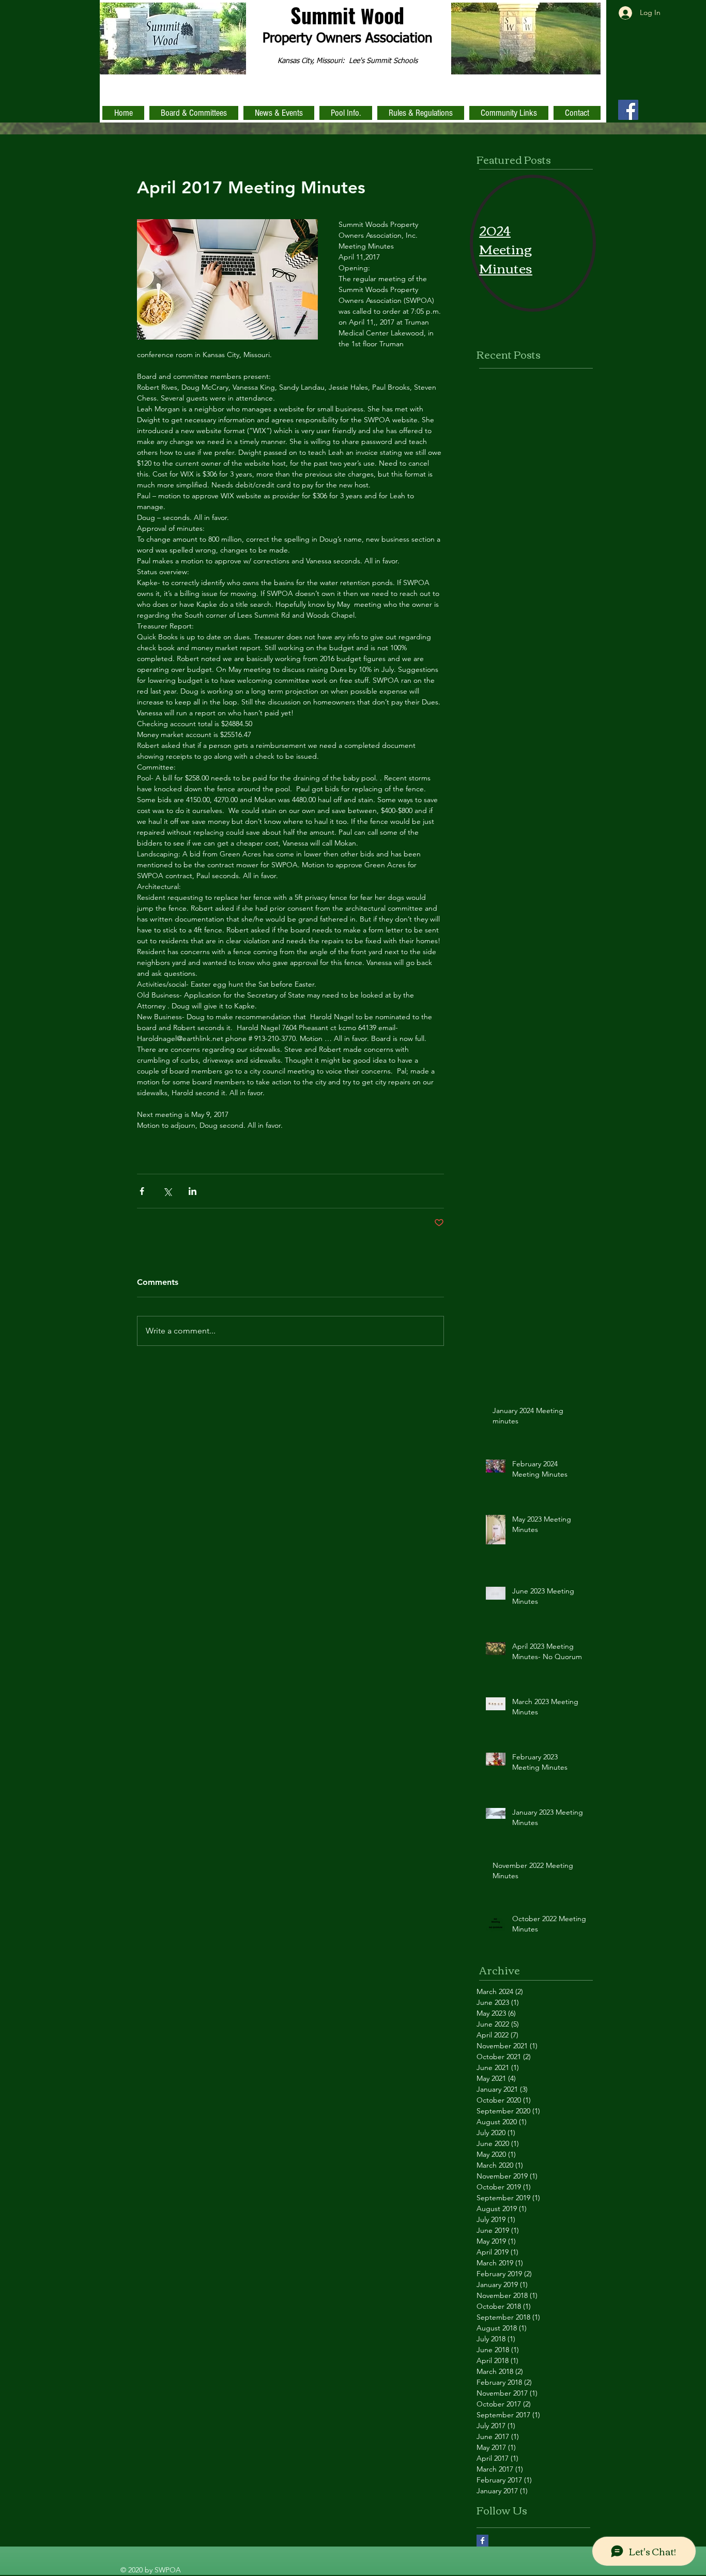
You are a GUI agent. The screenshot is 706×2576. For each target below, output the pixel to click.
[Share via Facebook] (142, 1191)
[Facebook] (628, 110)
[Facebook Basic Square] (482, 2541)
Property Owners (314, 39)
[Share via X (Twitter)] (167, 1191)
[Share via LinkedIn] (193, 1191)
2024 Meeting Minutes (506, 248)
